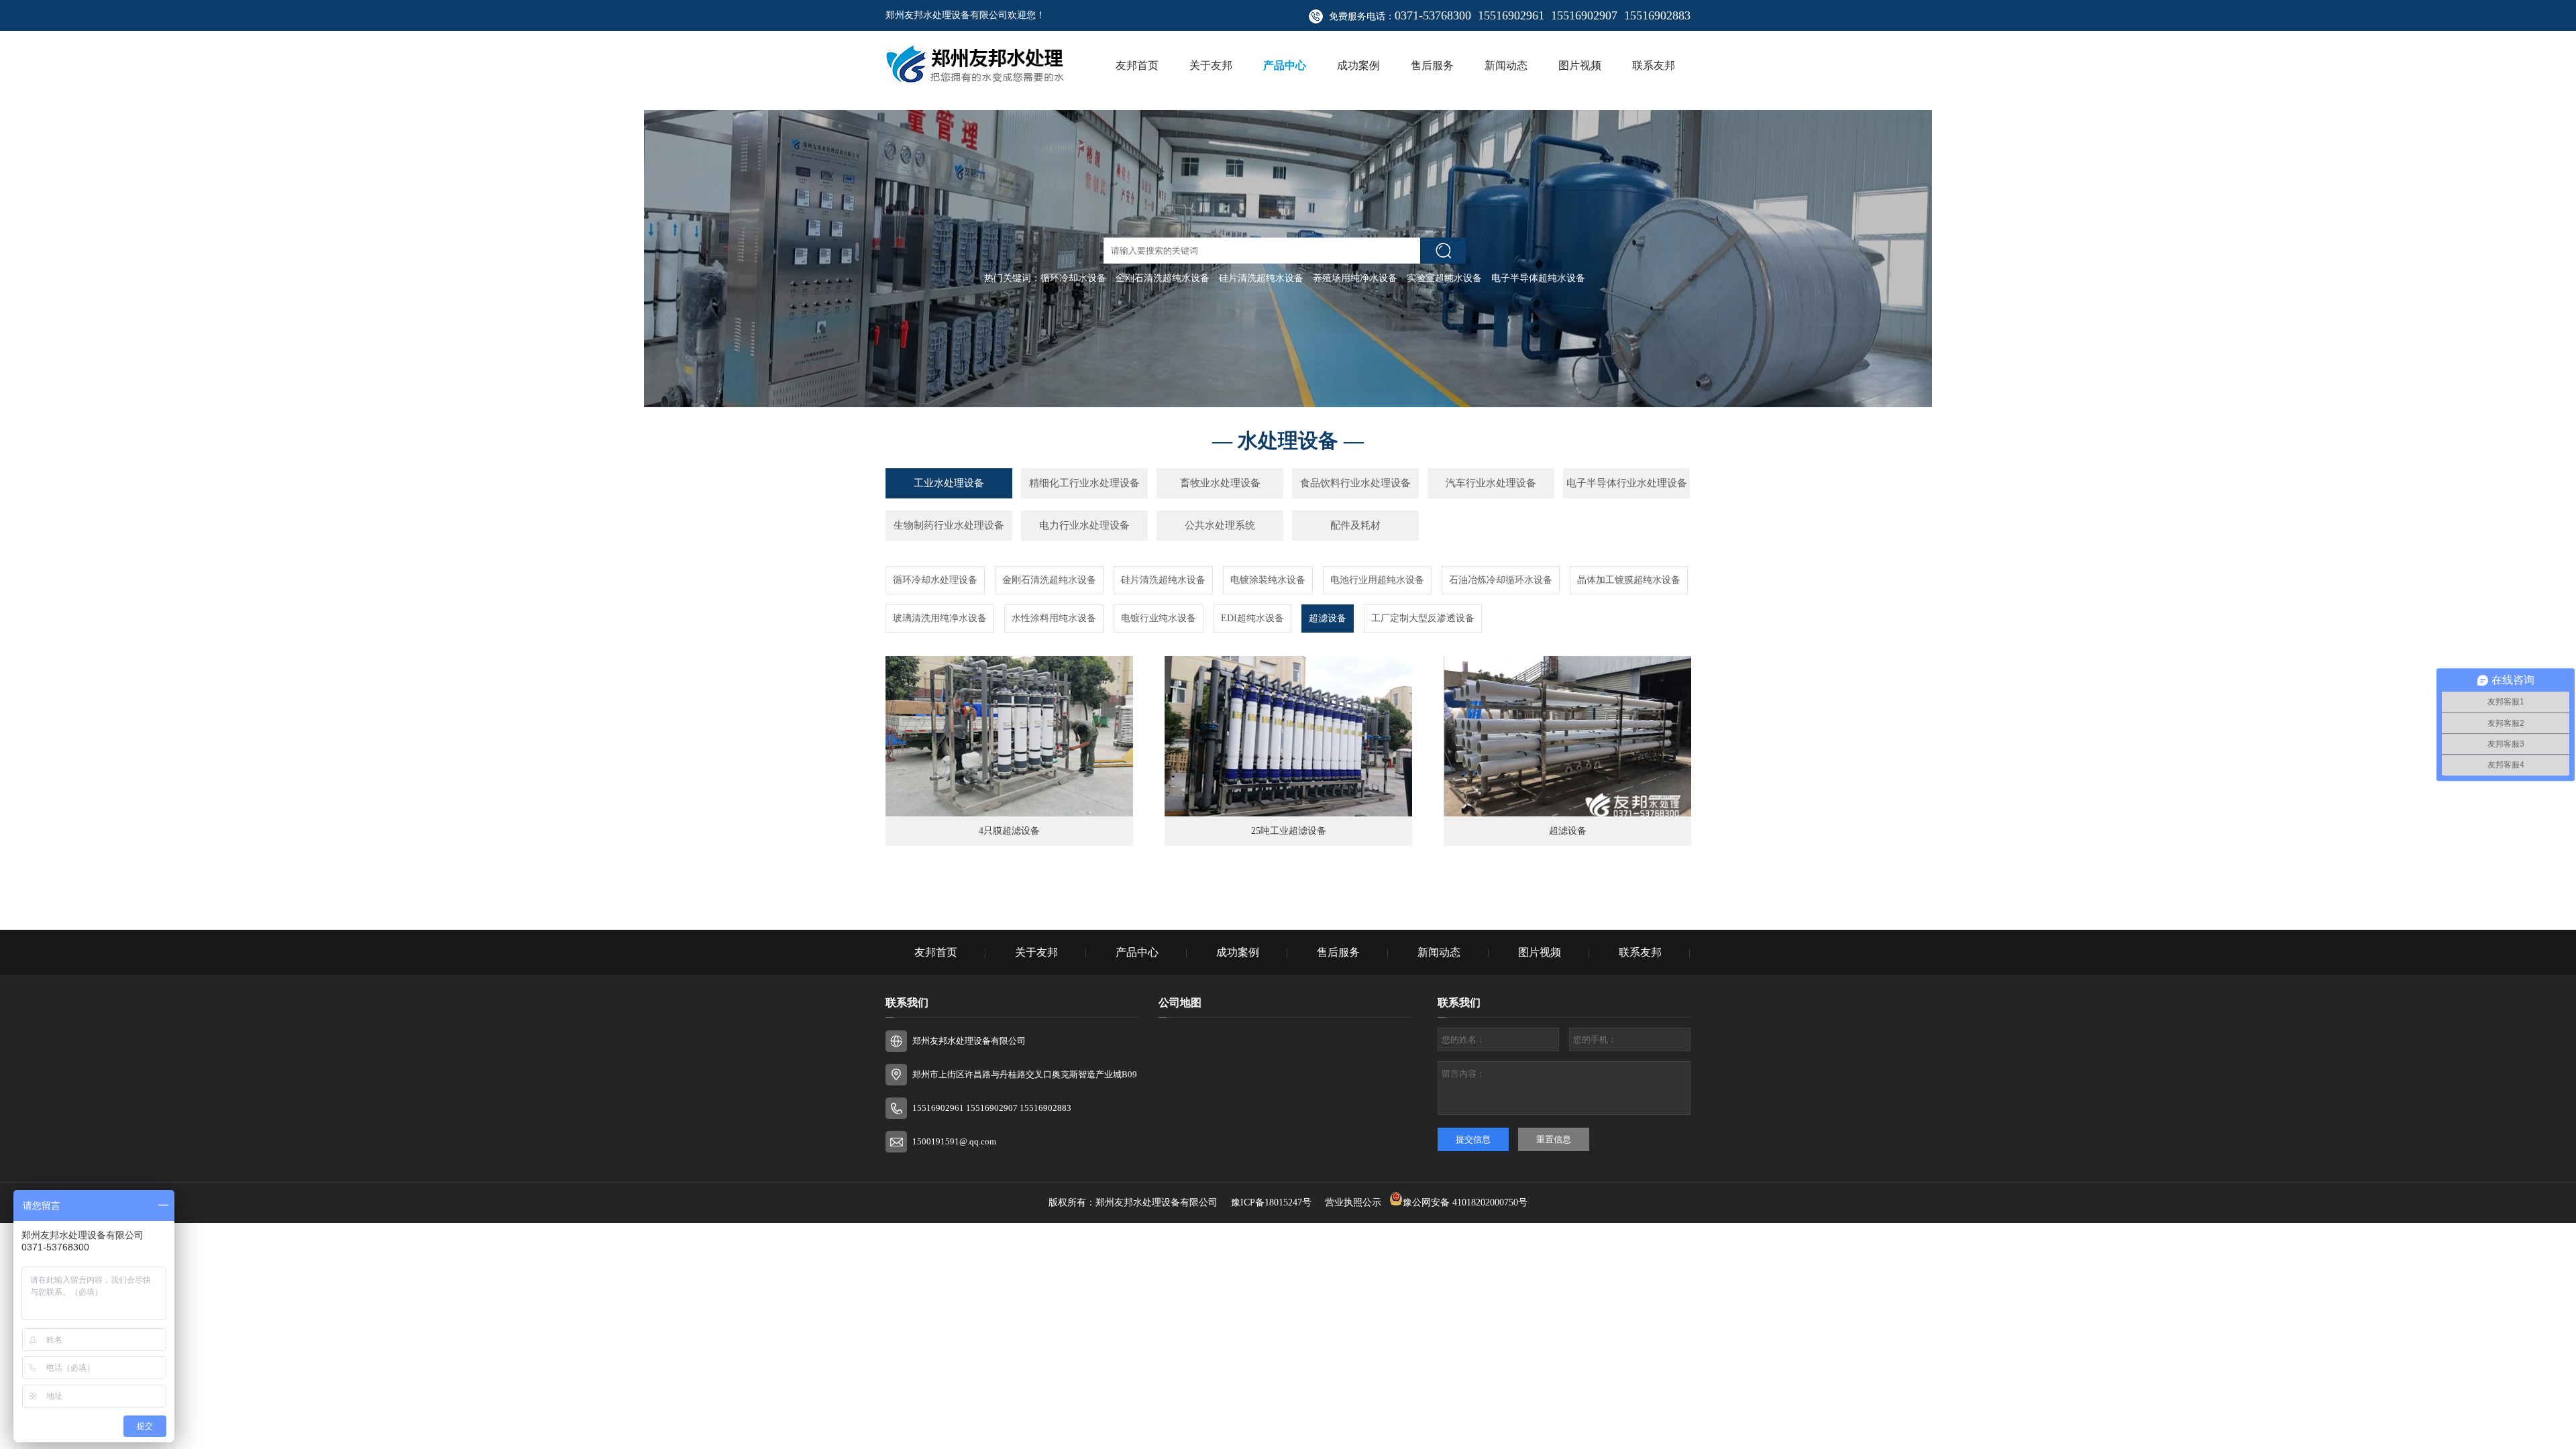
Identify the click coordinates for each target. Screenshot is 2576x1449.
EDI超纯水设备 (1252, 618)
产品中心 (1285, 65)
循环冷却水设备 (1073, 278)
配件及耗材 (1355, 525)
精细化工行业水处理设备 (1084, 483)
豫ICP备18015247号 (1273, 1202)
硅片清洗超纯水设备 (1261, 278)
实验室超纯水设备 (1444, 278)
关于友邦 (1211, 65)
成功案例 (1358, 65)
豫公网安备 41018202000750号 (1465, 1202)
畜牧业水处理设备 (1220, 483)
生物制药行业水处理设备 (949, 525)
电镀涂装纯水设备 (1268, 580)
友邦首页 (1137, 65)
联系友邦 (1654, 65)
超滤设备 (1328, 618)
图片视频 (1580, 65)
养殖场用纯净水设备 (1355, 278)
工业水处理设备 (949, 483)
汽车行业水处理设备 (1491, 483)
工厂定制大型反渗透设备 (1423, 618)
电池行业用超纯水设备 (1377, 580)
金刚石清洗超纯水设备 (1163, 278)
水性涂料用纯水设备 (1054, 618)
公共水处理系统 (1220, 525)
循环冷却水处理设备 (935, 580)
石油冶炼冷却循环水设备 (1501, 580)
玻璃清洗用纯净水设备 (940, 618)
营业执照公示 (1353, 1202)
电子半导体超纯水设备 (1538, 278)
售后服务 (1432, 65)
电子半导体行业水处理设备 (1627, 483)
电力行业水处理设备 (1084, 525)
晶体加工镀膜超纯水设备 (1629, 580)
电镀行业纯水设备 (1159, 618)
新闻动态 (1506, 65)
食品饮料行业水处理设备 (1355, 483)
